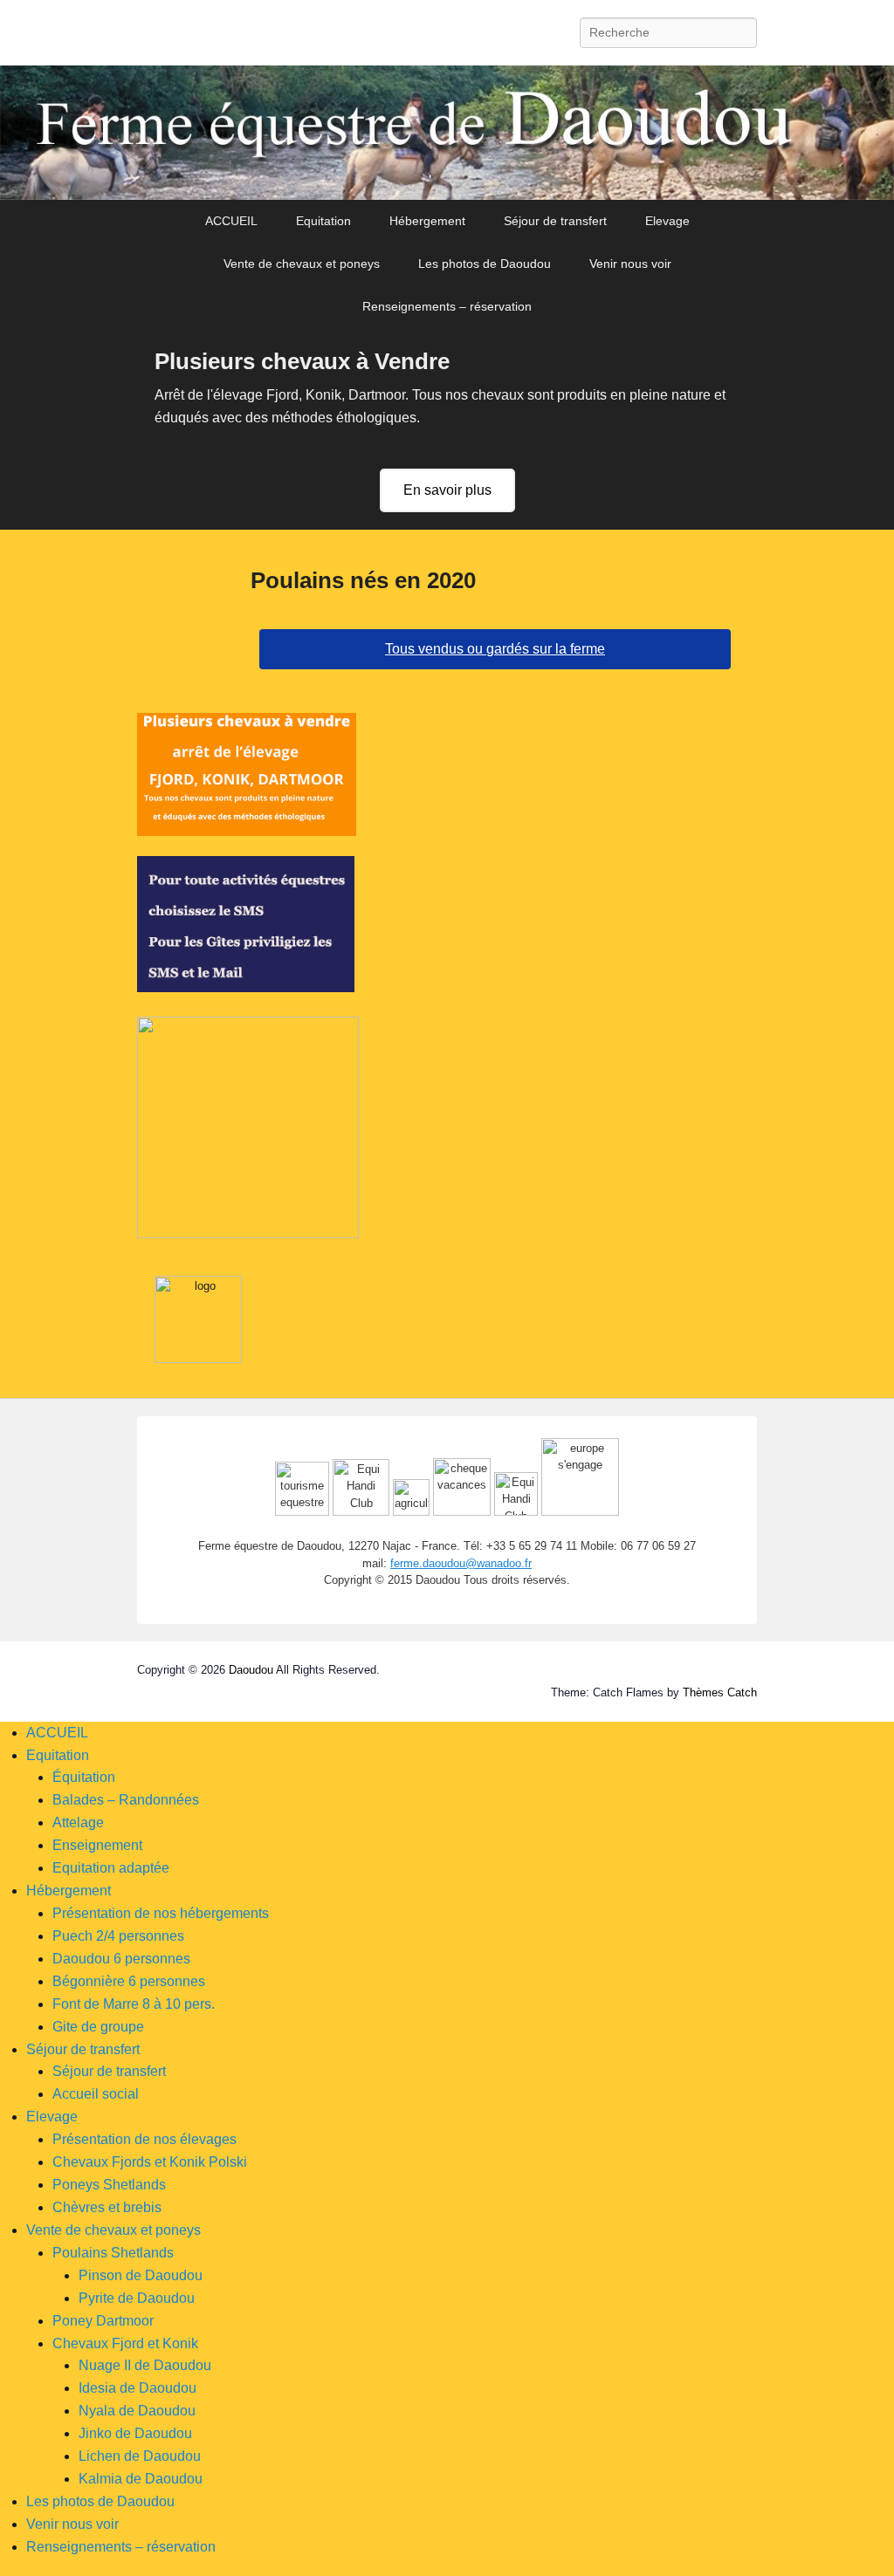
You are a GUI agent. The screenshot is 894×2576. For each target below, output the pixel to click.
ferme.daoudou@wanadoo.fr (461, 1563)
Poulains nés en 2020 (363, 580)
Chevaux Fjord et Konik (125, 2343)
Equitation (323, 221)
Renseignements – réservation (447, 306)
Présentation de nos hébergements (161, 1913)
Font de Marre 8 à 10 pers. (134, 2004)
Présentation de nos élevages (144, 2139)
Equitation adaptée (111, 1868)
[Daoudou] (447, 133)
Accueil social (96, 2094)
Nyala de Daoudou (137, 2411)
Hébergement (427, 221)
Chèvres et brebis (107, 2207)
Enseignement (97, 1845)
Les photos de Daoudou (485, 264)
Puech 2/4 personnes (118, 1936)
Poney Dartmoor (103, 2321)
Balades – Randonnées (126, 1800)
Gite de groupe (98, 2027)
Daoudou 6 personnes (121, 1959)
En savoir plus (447, 490)
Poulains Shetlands (113, 2253)
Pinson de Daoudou (141, 2275)
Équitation (84, 1777)
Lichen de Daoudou (140, 2456)
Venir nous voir (630, 264)
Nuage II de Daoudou (145, 2365)
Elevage (667, 221)
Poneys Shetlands (109, 2185)
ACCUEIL (231, 221)
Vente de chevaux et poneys (302, 264)
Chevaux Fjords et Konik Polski (150, 2162)
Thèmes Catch (720, 1692)
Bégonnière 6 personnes (129, 1981)
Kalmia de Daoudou (141, 2479)
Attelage (78, 1822)
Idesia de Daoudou (138, 2388)
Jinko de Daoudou (135, 2433)
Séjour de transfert (555, 221)
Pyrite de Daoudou (137, 2298)
